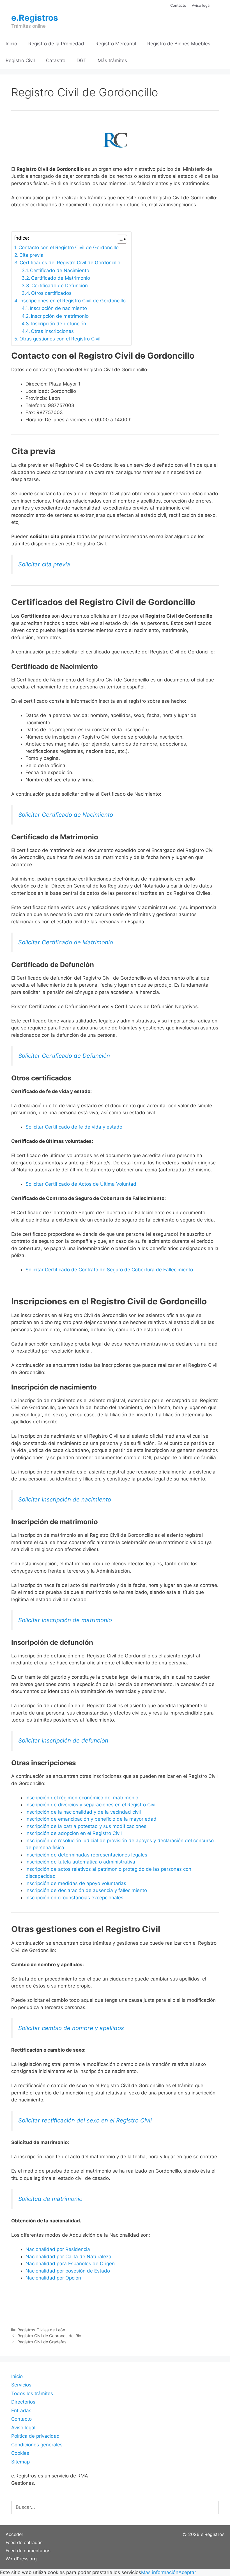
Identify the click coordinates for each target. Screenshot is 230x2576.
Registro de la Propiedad (56, 44)
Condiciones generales (37, 2445)
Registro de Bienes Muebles (179, 44)
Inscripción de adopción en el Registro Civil (74, 1833)
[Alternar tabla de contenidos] (119, 239)
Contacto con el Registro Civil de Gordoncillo (69, 247)
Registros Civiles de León (41, 2330)
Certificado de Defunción (60, 286)
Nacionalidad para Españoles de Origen (70, 2264)
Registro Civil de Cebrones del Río (49, 2336)
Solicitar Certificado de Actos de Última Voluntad (81, 1184)
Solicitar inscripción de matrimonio (65, 1620)
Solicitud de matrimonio (50, 2199)
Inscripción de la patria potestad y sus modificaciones (86, 1826)
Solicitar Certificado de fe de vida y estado (74, 1127)
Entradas (21, 2411)
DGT (81, 60)
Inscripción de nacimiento (58, 308)
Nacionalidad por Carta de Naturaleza (68, 2257)
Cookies (20, 2453)
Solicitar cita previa (44, 564)
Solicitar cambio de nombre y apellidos (71, 2028)
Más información (160, 2572)
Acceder (14, 2534)
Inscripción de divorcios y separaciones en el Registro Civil (91, 1805)
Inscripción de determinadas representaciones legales (86, 1855)
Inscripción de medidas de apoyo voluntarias (76, 1883)
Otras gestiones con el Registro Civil (60, 339)
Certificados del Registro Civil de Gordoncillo (70, 263)
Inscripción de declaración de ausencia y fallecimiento (86, 1890)
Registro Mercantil (116, 44)
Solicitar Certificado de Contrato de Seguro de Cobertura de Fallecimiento (109, 1270)
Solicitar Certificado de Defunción (64, 1056)
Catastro (56, 60)
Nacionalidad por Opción (53, 2278)
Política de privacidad (35, 2436)
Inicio (11, 44)
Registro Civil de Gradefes (42, 2342)
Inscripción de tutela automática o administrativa (80, 1862)
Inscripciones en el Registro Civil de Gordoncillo (73, 301)
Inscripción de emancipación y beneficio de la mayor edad (91, 1819)
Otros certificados (51, 293)
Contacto (178, 5)
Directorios (23, 2402)
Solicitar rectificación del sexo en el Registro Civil (85, 2120)
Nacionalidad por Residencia (58, 2249)
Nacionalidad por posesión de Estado (68, 2271)
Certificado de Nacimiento (60, 270)
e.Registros (35, 18)
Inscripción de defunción (59, 324)
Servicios (21, 2385)
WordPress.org (21, 2559)
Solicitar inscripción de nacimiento (65, 1499)
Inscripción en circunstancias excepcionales (74, 1898)
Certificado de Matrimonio (61, 278)
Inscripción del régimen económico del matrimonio (82, 1798)
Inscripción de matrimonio (60, 316)
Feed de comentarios (28, 2551)
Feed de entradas (24, 2542)
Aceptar (187, 2572)
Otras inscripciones (52, 331)
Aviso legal (201, 5)
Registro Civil (20, 60)
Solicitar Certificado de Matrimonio (66, 942)
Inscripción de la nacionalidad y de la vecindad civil (83, 1812)
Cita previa (31, 255)
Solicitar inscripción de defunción (63, 1740)
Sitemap (20, 2462)
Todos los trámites (32, 2393)
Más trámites (112, 60)
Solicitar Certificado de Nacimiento (66, 815)
